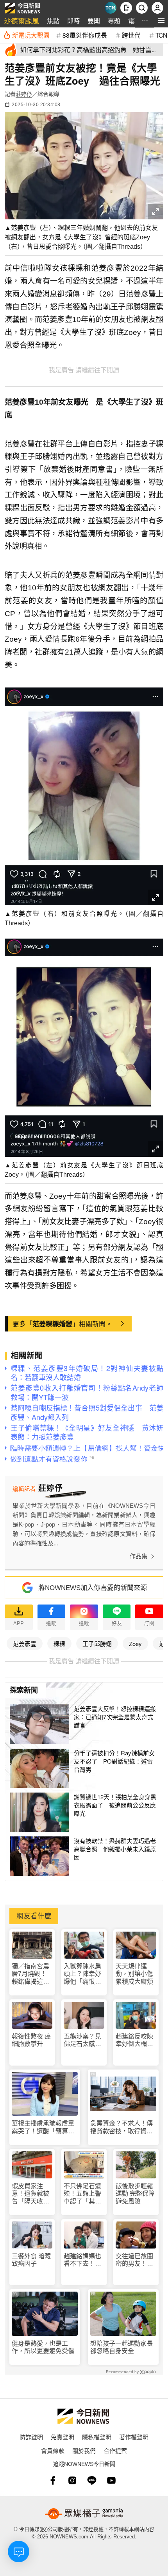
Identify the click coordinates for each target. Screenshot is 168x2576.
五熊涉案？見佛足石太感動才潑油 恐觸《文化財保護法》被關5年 (82, 2040)
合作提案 (115, 2450)
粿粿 (59, 1643)
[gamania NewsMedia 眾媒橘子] (84, 2514)
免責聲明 (63, 2437)
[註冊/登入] (157, 8)
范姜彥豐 (25, 1643)
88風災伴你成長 (85, 35)
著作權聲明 (134, 2437)
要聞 (94, 21)
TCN (161, 35)
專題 (114, 21)
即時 (73, 21)
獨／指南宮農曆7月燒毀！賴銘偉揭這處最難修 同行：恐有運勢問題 (31, 1974)
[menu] (161, 21)
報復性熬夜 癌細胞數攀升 (31, 2040)
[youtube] (111, 2480)
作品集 (139, 1556)
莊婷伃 (24, 94)
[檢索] (142, 8)
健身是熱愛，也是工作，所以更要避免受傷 (43, 2347)
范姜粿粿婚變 (52, 1324)
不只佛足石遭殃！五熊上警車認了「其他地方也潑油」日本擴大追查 (82, 2194)
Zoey (135, 1643)
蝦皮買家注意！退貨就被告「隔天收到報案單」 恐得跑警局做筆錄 (32, 2194)
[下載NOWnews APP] (126, 8)
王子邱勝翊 (97, 1643)
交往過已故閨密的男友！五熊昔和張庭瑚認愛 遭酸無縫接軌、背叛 (134, 2260)
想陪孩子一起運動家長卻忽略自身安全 (122, 2347)
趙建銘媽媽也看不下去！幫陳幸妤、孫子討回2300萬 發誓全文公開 (83, 2260)
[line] (92, 2480)
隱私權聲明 (97, 2437)
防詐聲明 (31, 2437)
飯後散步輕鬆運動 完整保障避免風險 (135, 2193)
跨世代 (131, 35)
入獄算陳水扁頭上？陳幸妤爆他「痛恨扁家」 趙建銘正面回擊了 (84, 1974)
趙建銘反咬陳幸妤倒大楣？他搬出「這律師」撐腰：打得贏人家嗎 (134, 2040)
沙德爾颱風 (21, 21)
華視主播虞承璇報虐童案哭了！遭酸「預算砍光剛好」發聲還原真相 (43, 2127)
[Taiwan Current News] (111, 8)
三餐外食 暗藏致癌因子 (31, 2260)
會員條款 (53, 2450)
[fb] (53, 2480)
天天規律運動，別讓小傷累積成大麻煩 (134, 1974)
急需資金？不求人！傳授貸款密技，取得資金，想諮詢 (122, 2127)
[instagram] (72, 2480)
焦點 (53, 21)
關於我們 (84, 2450)
